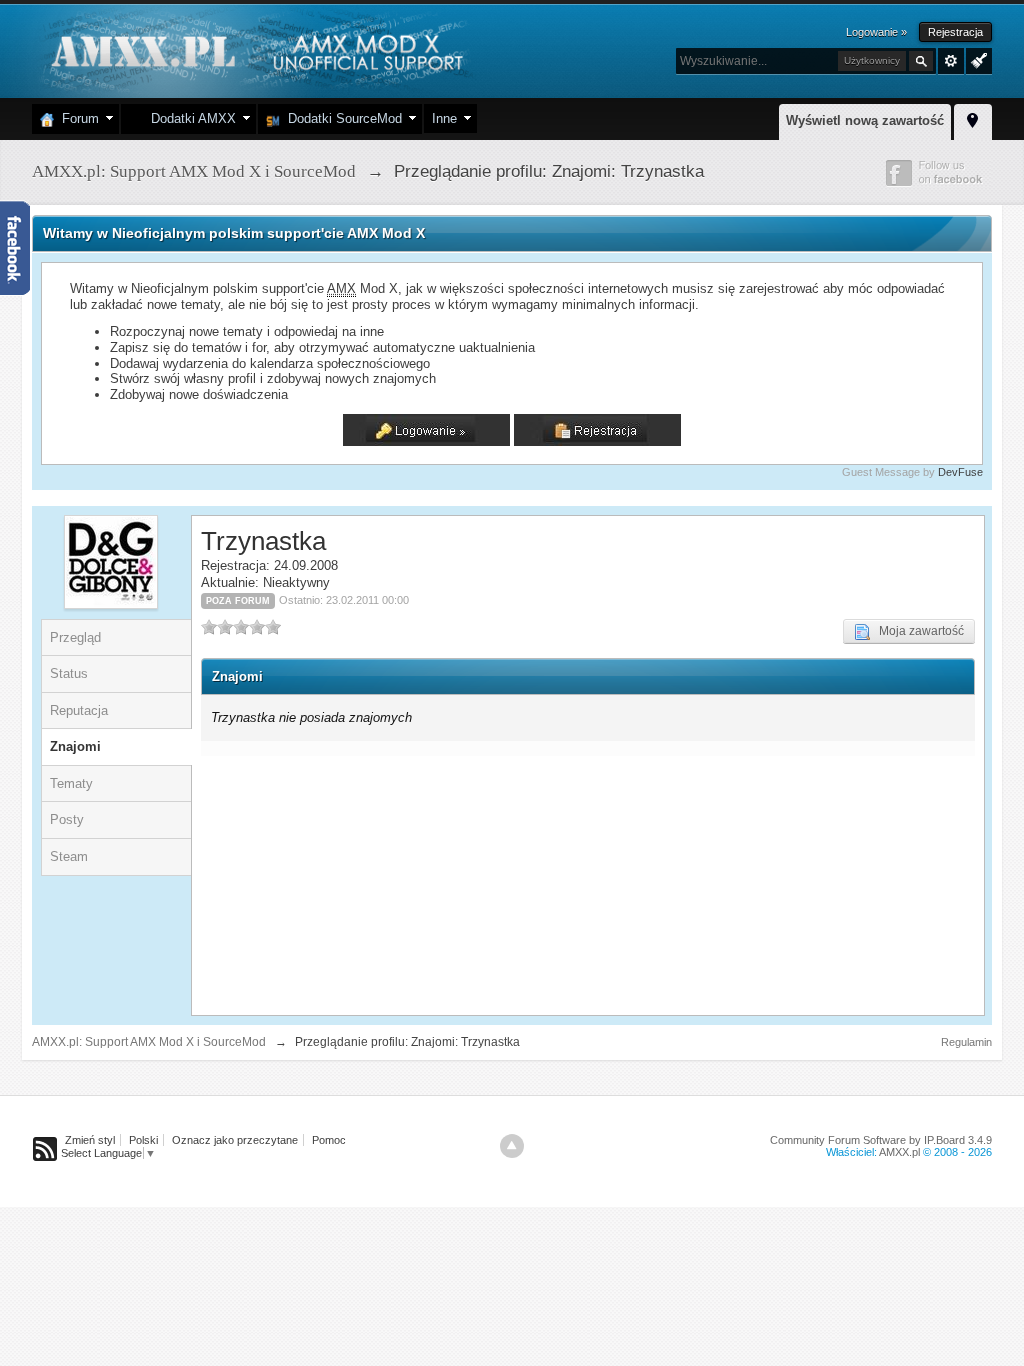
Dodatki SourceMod (341, 118)
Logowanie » (876, 32)
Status (69, 673)
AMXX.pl (899, 1152)
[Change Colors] (976, 59)
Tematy (71, 783)
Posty (67, 819)
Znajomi (75, 746)
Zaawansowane (951, 61)
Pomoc (329, 1140)
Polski (143, 1140)
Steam (69, 856)
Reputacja (79, 710)
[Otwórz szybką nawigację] (973, 119)
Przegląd (75, 637)
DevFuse (960, 472)
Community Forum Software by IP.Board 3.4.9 (881, 1140)
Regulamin (966, 1042)
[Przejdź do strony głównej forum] (254, 49)
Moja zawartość (917, 631)
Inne (444, 118)
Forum (76, 118)
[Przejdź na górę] (512, 1146)
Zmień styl (90, 1140)
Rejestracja (955, 32)
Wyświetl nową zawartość (865, 120)
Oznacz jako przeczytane (235, 1140)
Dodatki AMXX (189, 118)
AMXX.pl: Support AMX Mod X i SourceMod (149, 1042)
